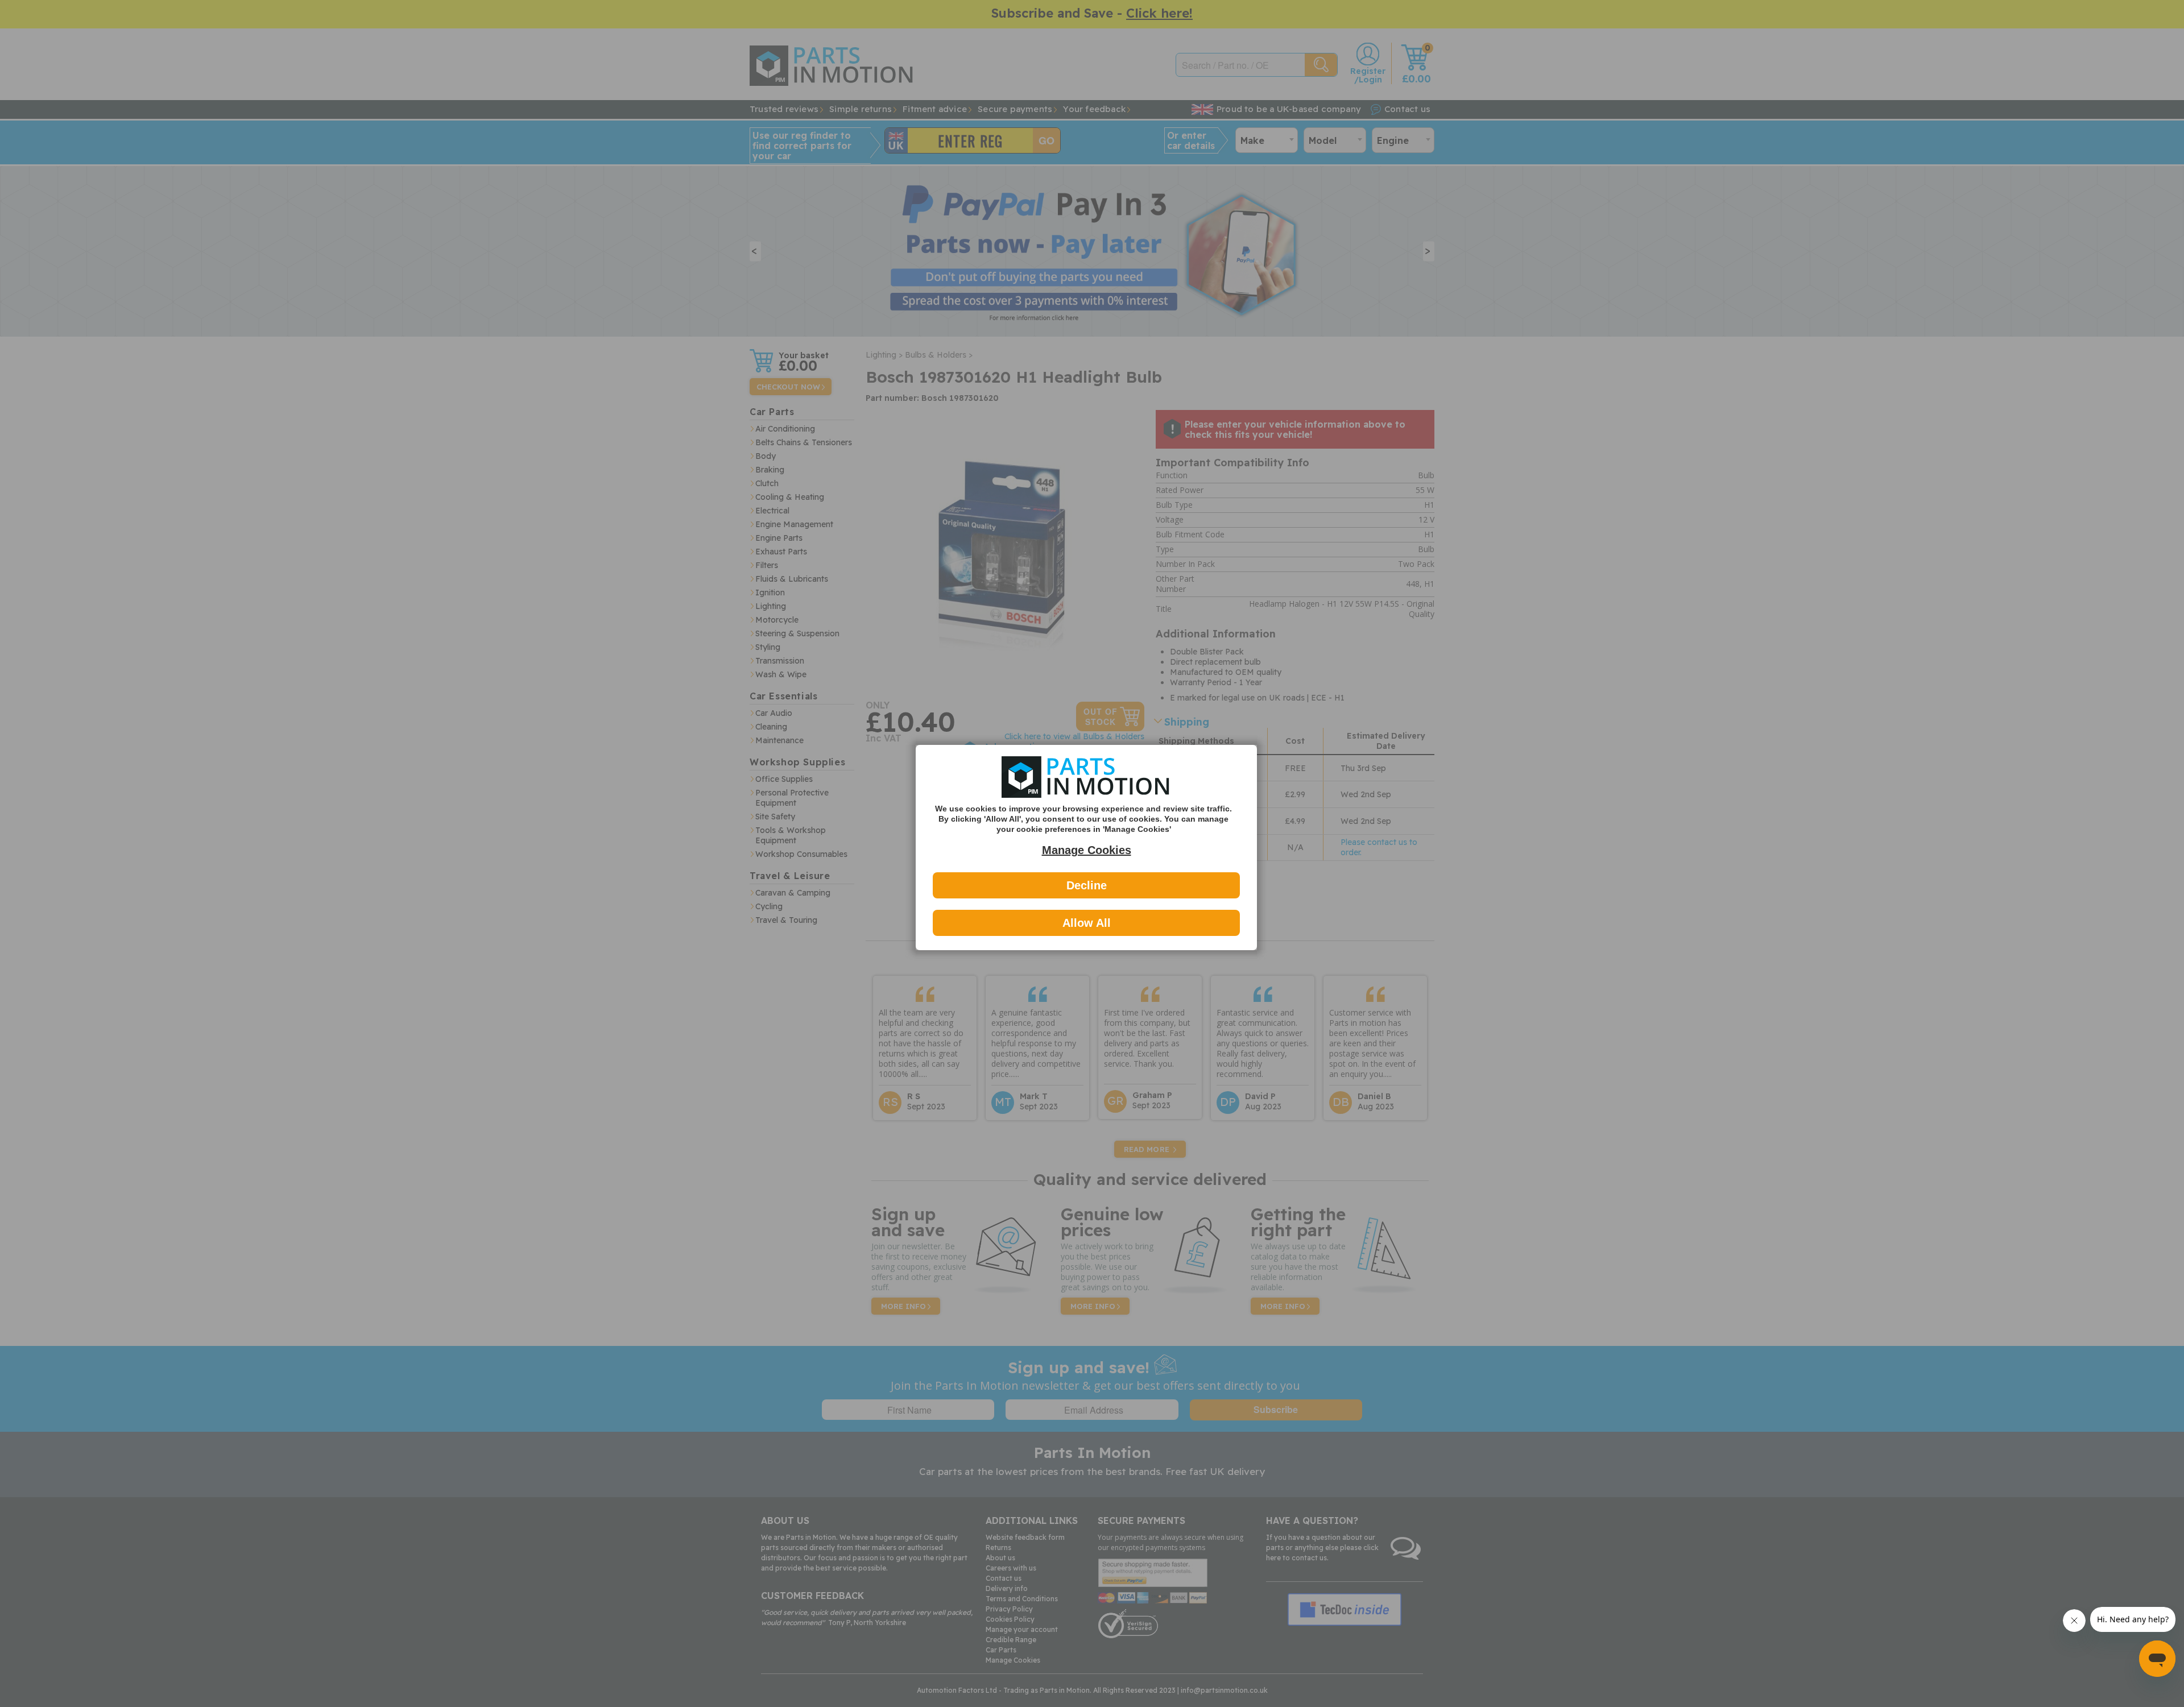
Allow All (1087, 923)
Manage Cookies (1087, 850)
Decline (1087, 885)
